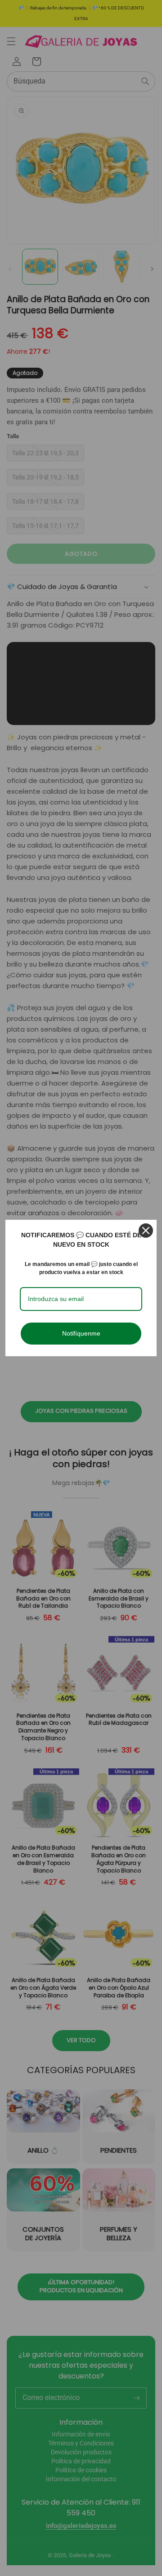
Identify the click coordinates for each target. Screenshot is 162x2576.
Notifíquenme (81, 1333)
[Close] (146, 1231)
